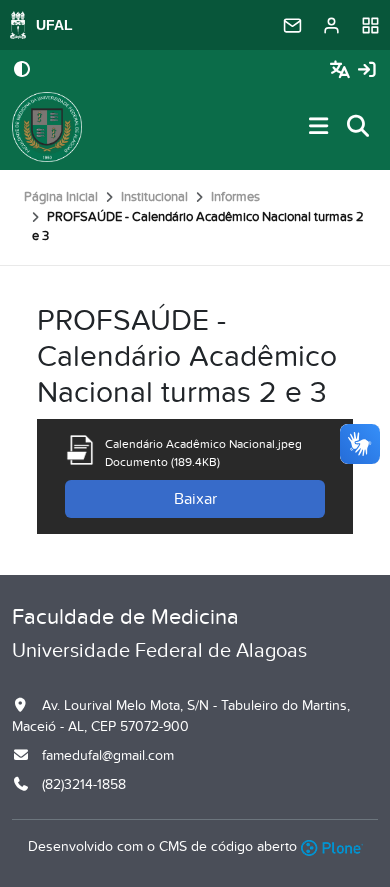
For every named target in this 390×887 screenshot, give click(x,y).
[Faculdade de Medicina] (47, 127)
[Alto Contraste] (22, 71)
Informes (235, 197)
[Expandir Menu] (319, 127)
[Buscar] (359, 127)
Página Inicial (61, 197)
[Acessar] (367, 70)
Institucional (154, 197)
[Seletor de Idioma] (342, 70)
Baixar (195, 499)
